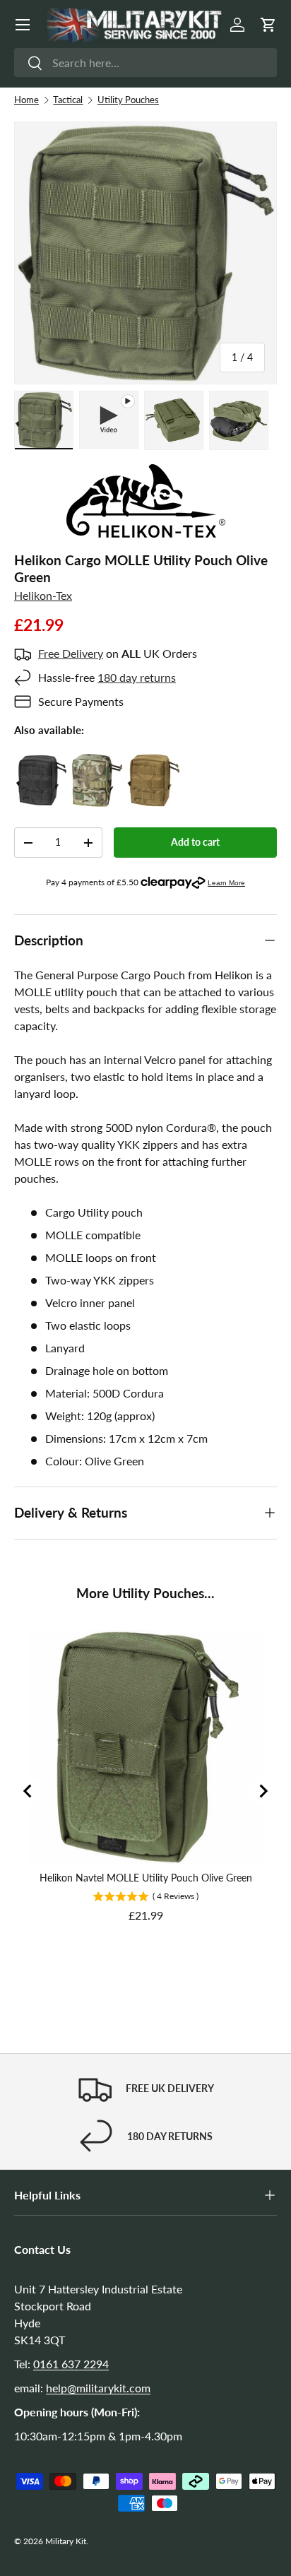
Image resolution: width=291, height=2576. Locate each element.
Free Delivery (71, 653)
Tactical (68, 100)
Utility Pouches (128, 100)
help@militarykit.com (98, 2388)
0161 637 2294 (71, 2364)
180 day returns (137, 677)
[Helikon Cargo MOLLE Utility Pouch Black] (41, 762)
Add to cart (195, 842)
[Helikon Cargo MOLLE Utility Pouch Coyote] (154, 762)
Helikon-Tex (43, 595)
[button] (268, 25)
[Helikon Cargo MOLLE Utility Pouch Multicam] (97, 762)
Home (26, 100)
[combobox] (145, 63)
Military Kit (66, 2541)
